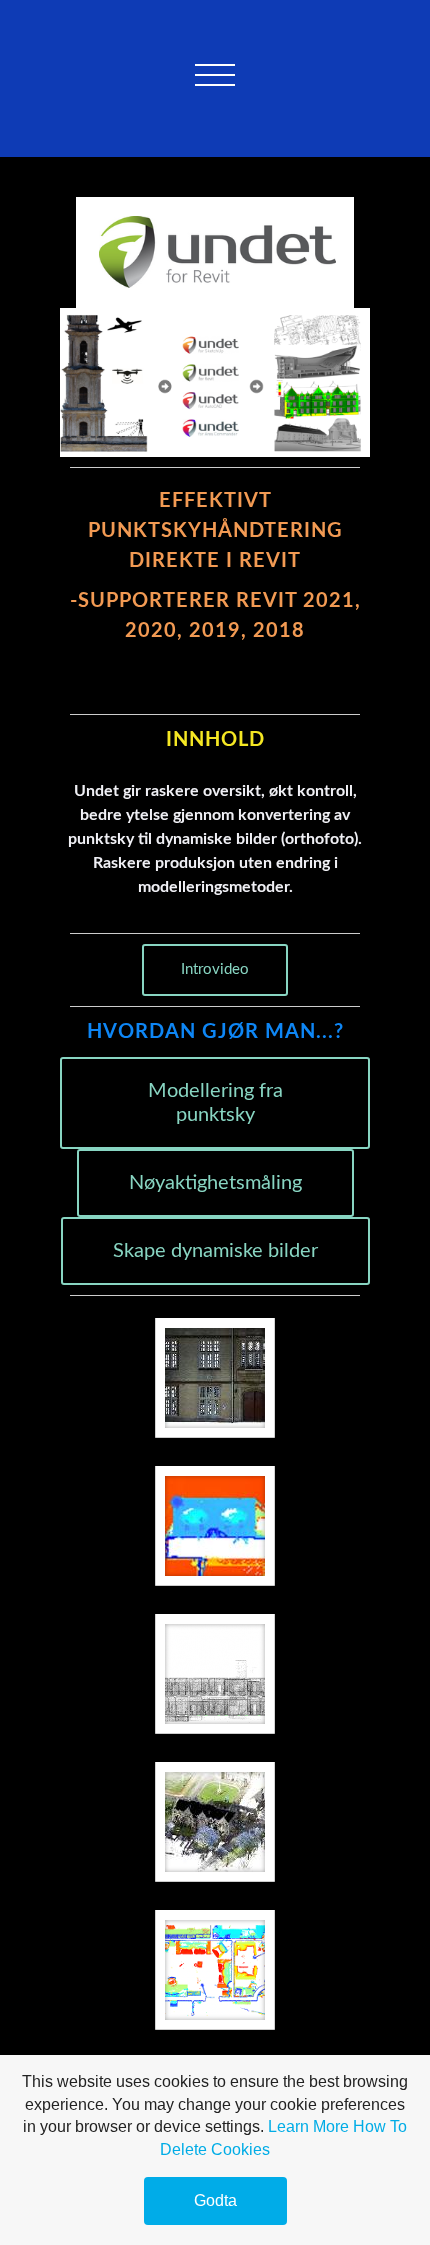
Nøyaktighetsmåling (215, 1183)
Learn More (308, 2126)
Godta (215, 2200)
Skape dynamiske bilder (215, 1251)
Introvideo (215, 969)
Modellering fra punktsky (215, 1103)
